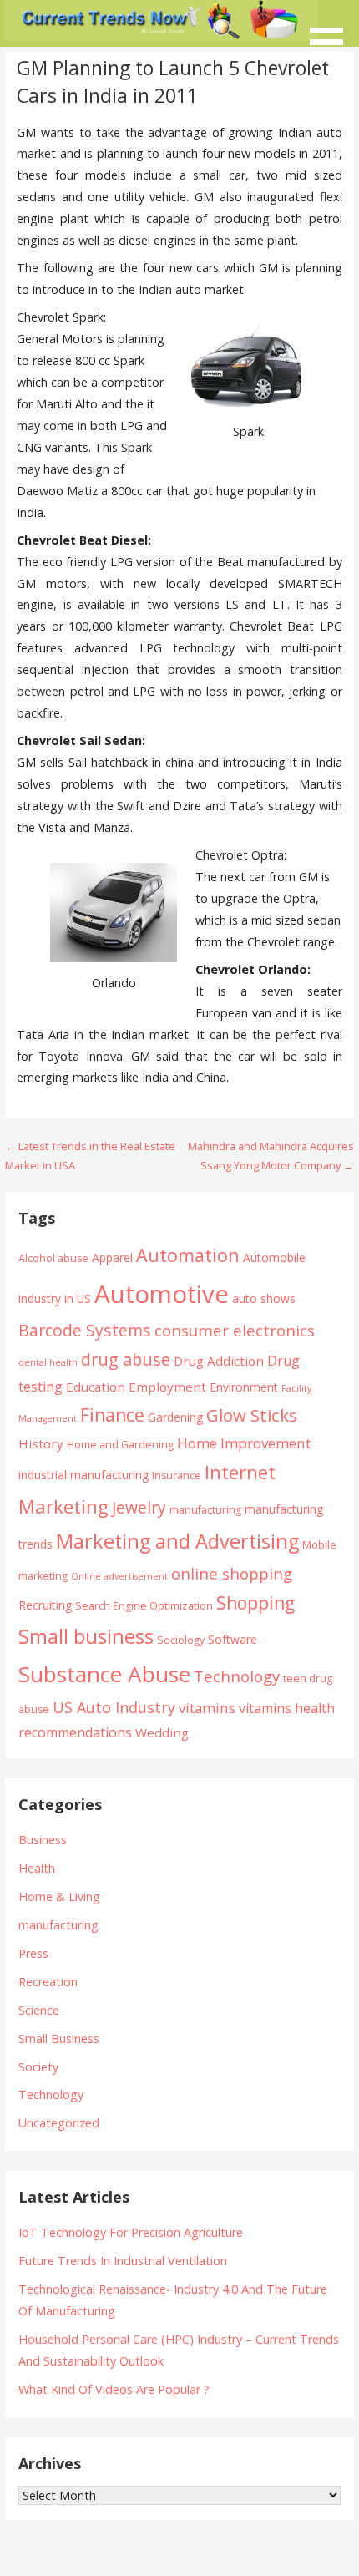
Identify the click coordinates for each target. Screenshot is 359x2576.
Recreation (48, 1982)
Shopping (255, 1602)
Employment (167, 1387)
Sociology (181, 1640)
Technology (237, 1676)
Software (233, 1639)
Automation (188, 1255)
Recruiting (45, 1605)
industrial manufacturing (83, 1475)
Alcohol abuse (53, 1258)
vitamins (207, 1708)
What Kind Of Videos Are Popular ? (114, 2389)
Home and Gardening (120, 1445)
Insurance (177, 1476)
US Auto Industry (114, 1707)
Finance (112, 1415)
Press (33, 1953)
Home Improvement (244, 1443)
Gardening (175, 1417)
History (41, 1443)
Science (39, 2010)
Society (38, 2067)
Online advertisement (119, 1576)
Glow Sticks (252, 1415)
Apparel (112, 1258)
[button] (332, 31)
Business (43, 1840)
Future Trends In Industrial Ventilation (123, 2261)
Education (96, 1387)
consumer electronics (235, 1330)
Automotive (162, 1294)
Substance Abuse (104, 1674)
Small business (86, 1636)
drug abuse (126, 1359)
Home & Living (59, 1897)
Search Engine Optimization (144, 1606)
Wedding (162, 1732)
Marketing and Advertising (177, 1541)
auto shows (264, 1298)
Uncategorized (59, 2123)
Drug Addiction (219, 1361)
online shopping (232, 1573)
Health (37, 1868)
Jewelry (139, 1507)
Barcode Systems (85, 1330)
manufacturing (205, 1510)
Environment (244, 1387)
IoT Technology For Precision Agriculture (131, 2232)
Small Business (59, 2038)
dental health (48, 1362)
